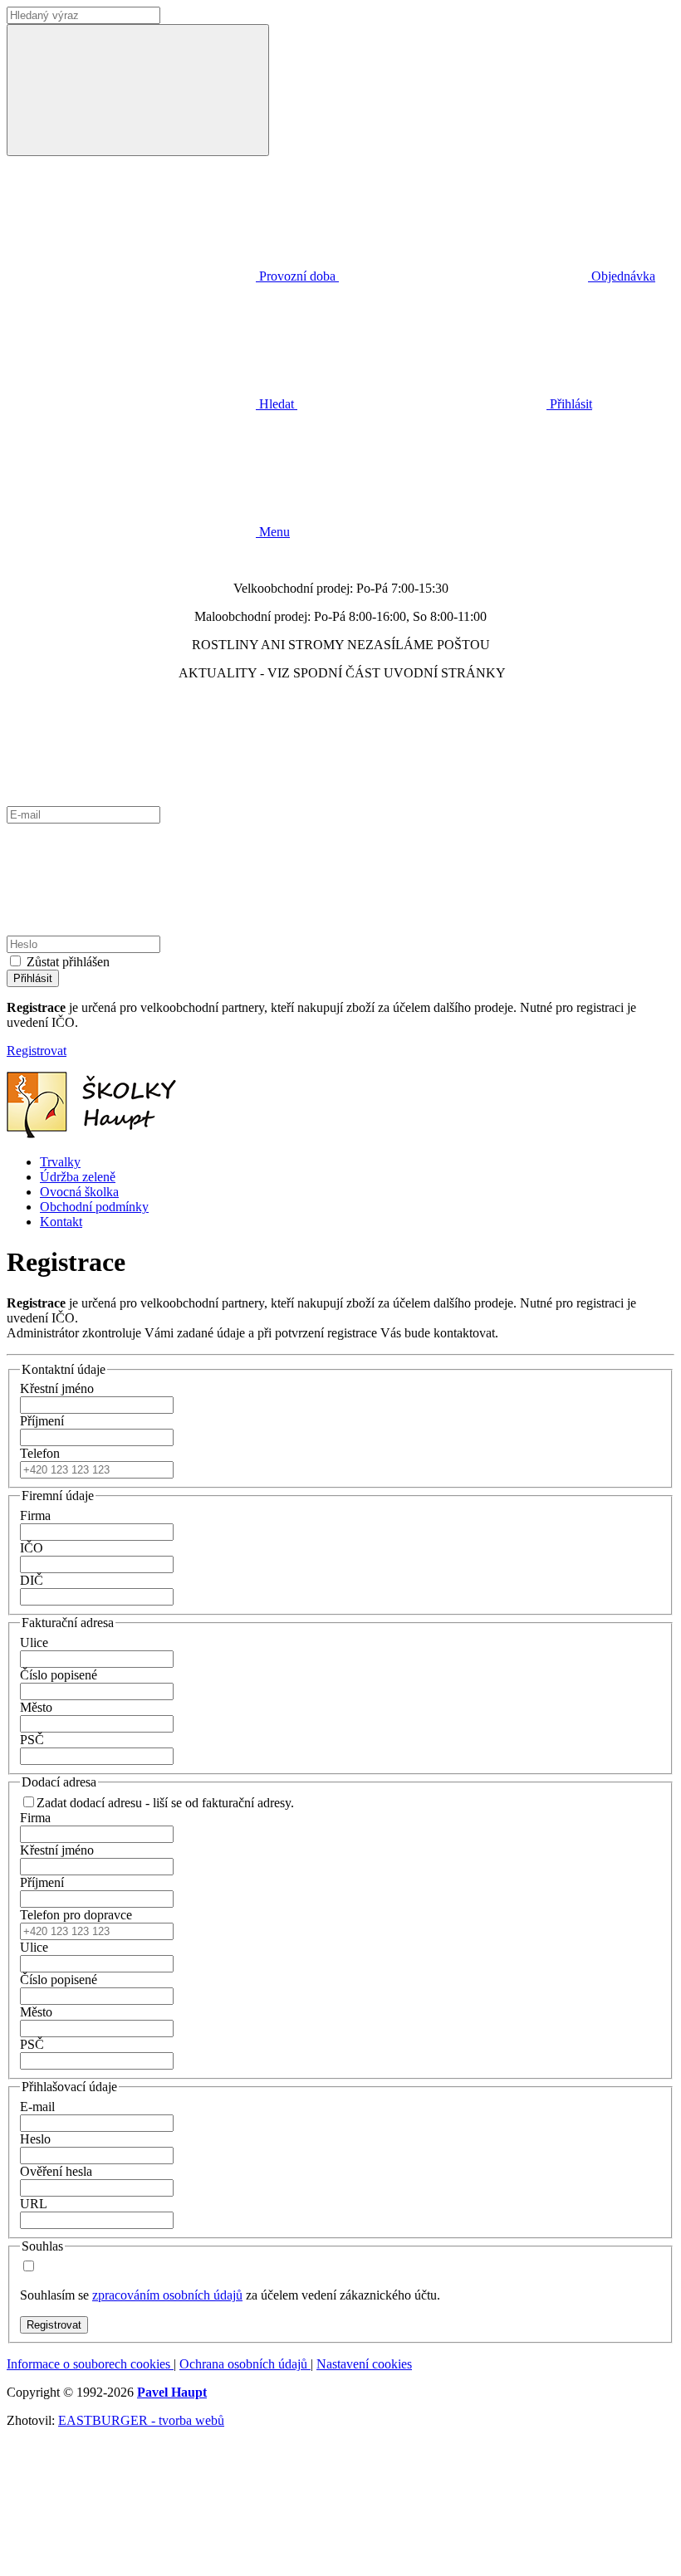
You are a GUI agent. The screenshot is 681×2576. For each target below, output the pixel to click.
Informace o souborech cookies (90, 2364)
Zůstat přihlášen (68, 962)
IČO (32, 1548)
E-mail (37, 2107)
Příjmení (42, 1421)
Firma (35, 1515)
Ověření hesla (56, 2171)
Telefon (40, 1453)
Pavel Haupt (172, 2392)
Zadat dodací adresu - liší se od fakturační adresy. (165, 1803)
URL (34, 2204)
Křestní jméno (57, 1388)
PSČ (32, 1740)
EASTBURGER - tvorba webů (141, 2420)
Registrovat (37, 1051)
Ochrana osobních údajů (245, 2364)
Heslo (35, 2139)
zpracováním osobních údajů (167, 2295)
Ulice (34, 1642)
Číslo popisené (59, 1675)
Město (36, 1707)
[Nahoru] (131, 2561)
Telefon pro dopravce (76, 1915)
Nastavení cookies (364, 2364)
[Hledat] (138, 90)
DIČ (32, 1580)
